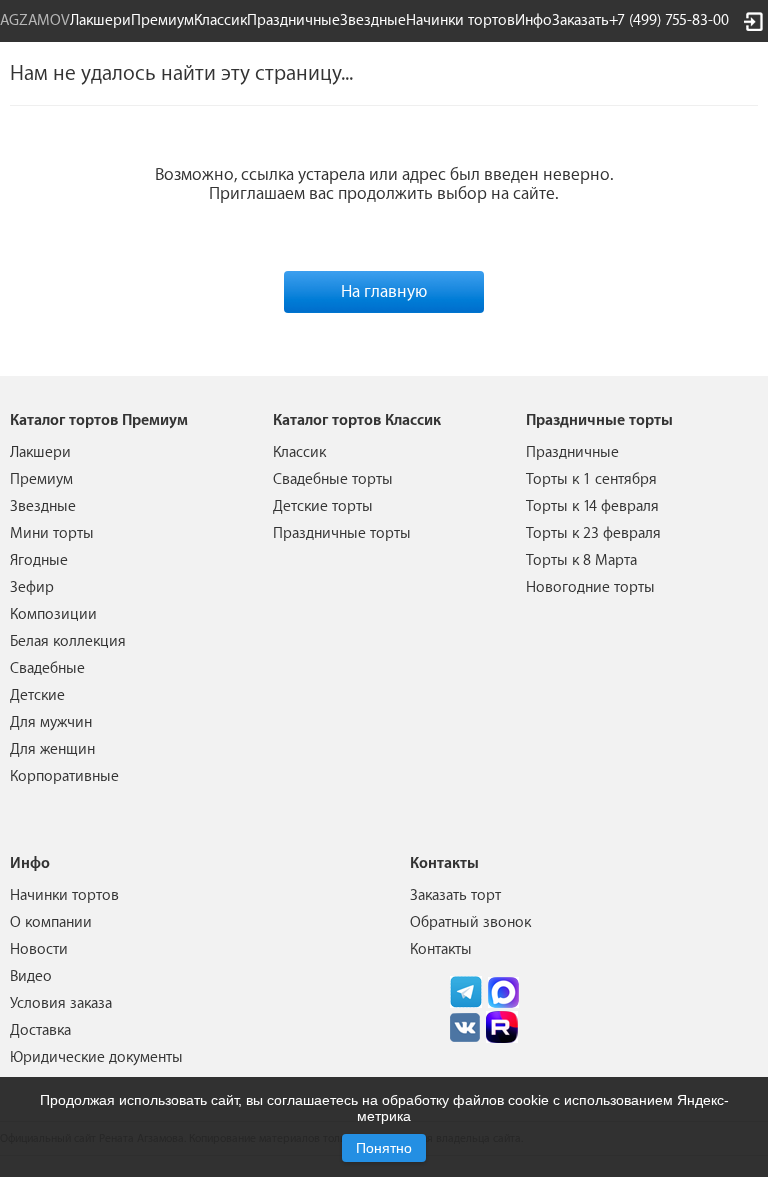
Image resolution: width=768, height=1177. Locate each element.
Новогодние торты (590, 587)
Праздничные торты (342, 533)
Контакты (441, 949)
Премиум (41, 479)
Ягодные (39, 560)
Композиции (53, 614)
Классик (299, 452)
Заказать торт (455, 895)
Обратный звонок (470, 922)
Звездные (373, 20)
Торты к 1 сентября (591, 479)
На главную (384, 291)
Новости (39, 949)
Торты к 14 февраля (592, 506)
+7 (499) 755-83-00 (669, 20)
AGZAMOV (35, 20)
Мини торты (52, 533)
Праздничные (572, 452)
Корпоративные (64, 776)
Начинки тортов (460, 20)
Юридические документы (96, 1057)
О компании (51, 922)
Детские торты (323, 506)
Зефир (32, 587)
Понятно (384, 1148)
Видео (31, 976)
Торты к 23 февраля (593, 533)
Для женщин (52, 749)
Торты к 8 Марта (581, 560)
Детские (37, 695)
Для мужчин (51, 722)
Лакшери (100, 20)
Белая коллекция (68, 641)
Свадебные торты (333, 479)
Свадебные (47, 668)
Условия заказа (61, 1003)
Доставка (40, 1030)
